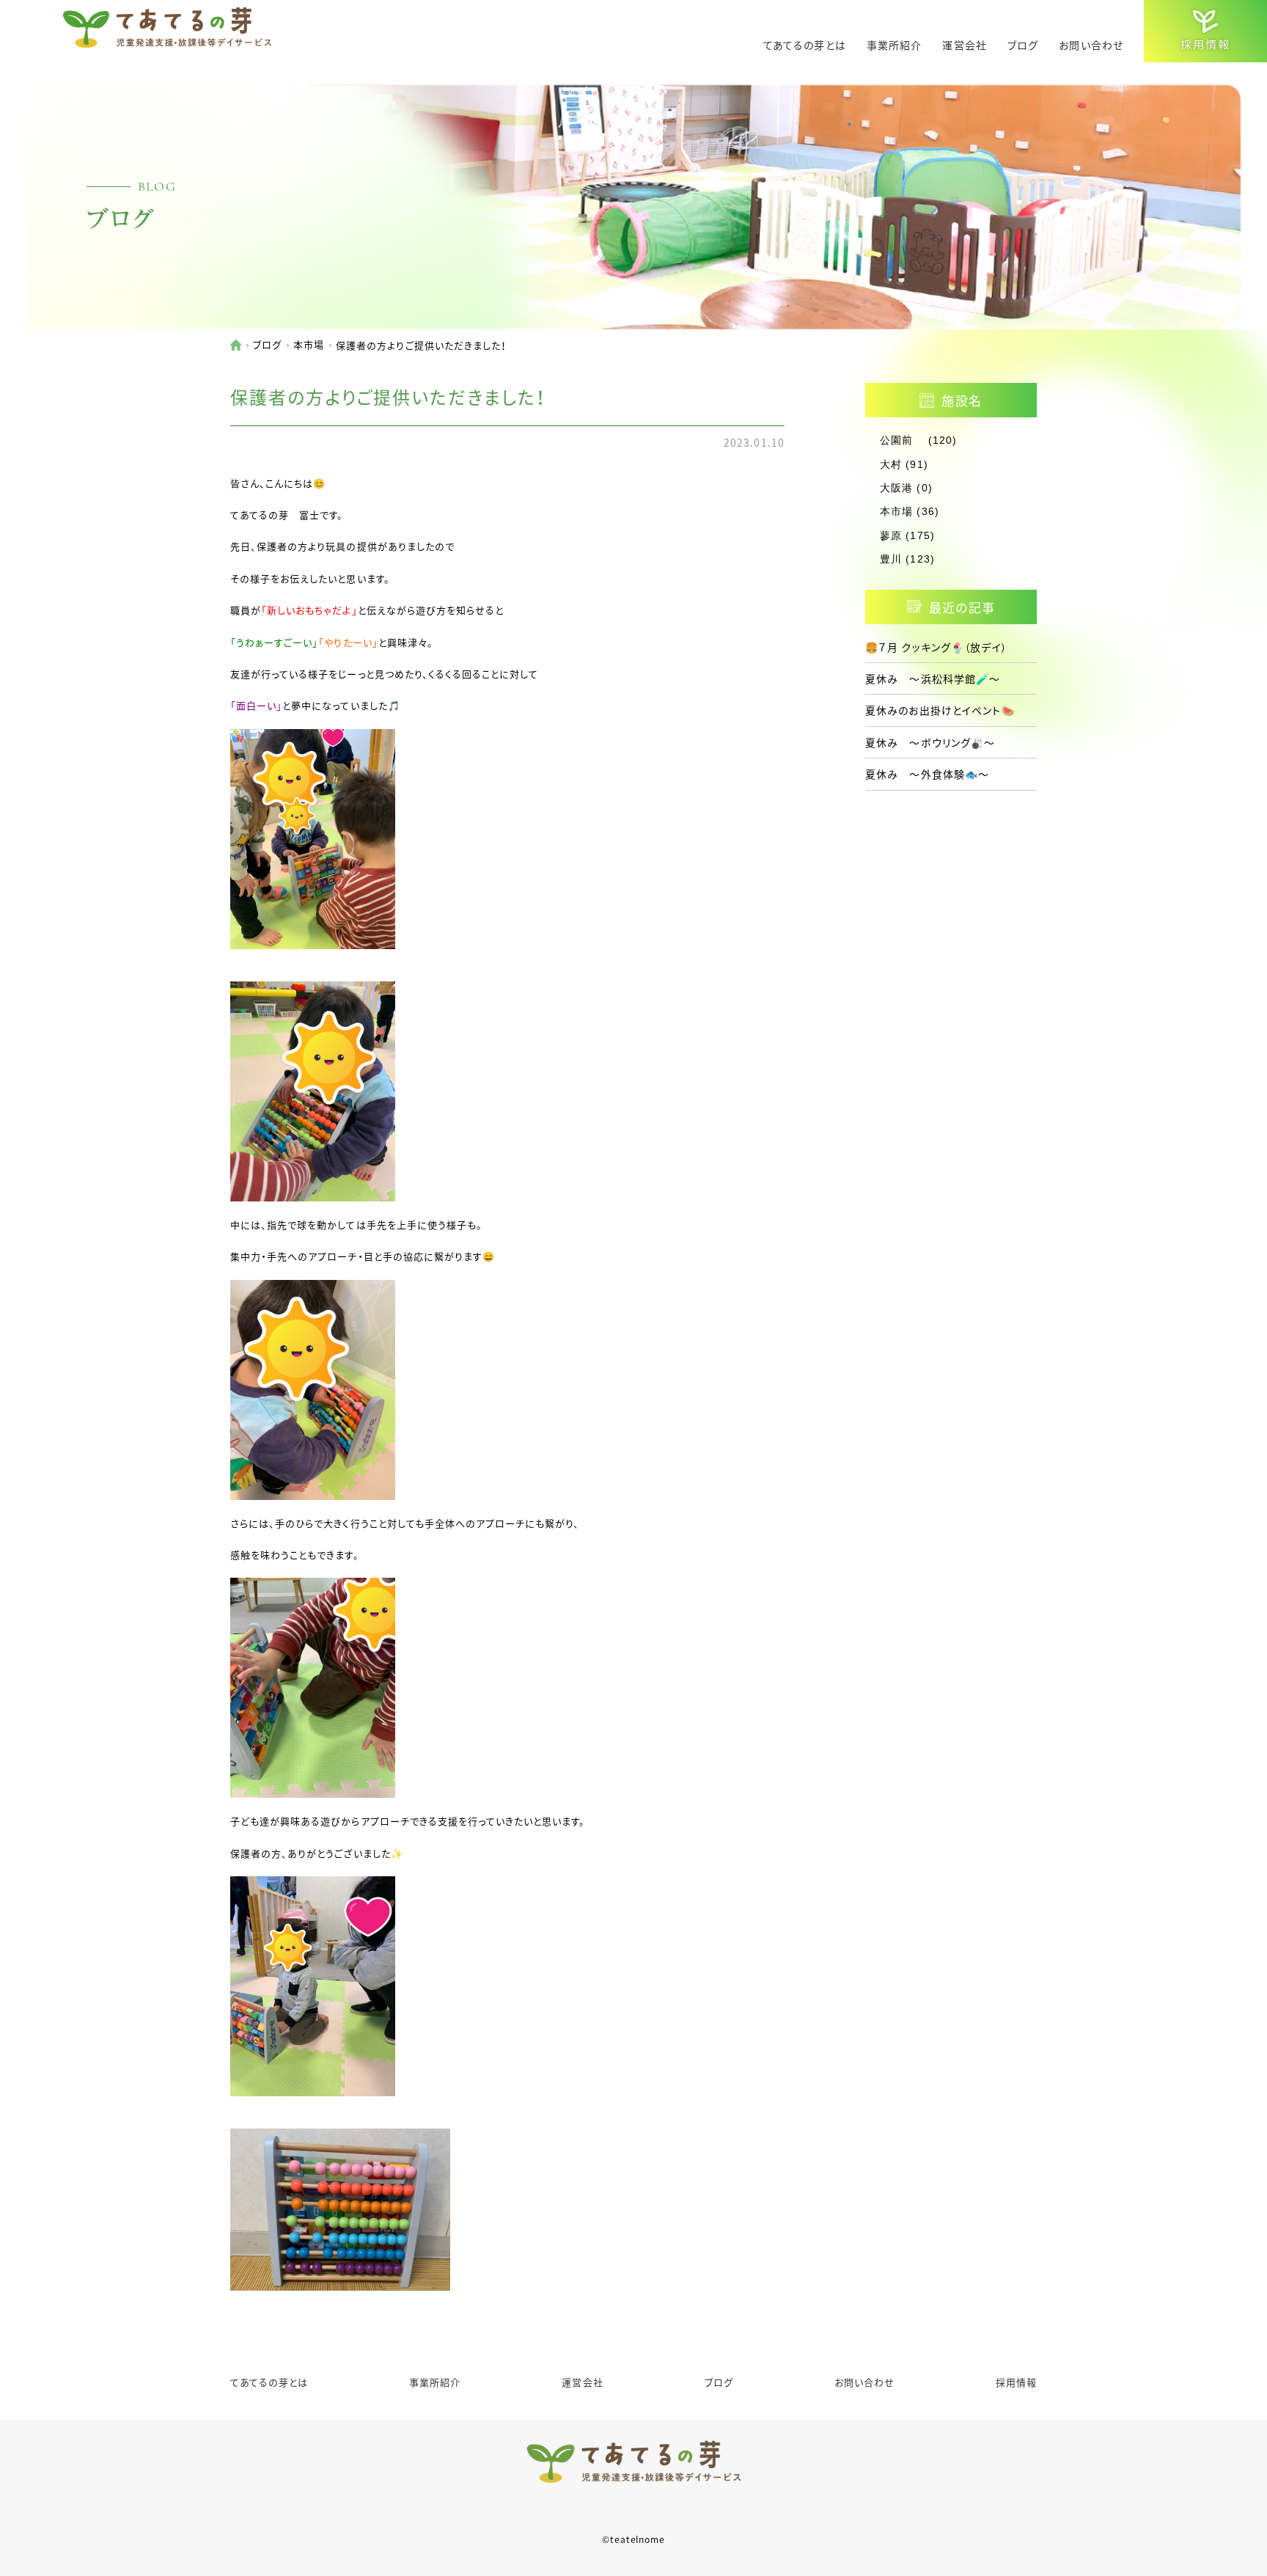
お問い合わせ (1091, 45)
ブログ (1023, 45)
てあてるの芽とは (805, 45)
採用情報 (1016, 2382)
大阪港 (896, 488)
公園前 (902, 440)
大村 (891, 464)
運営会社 (964, 45)
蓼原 (891, 535)
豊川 (891, 559)
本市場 (309, 344)
